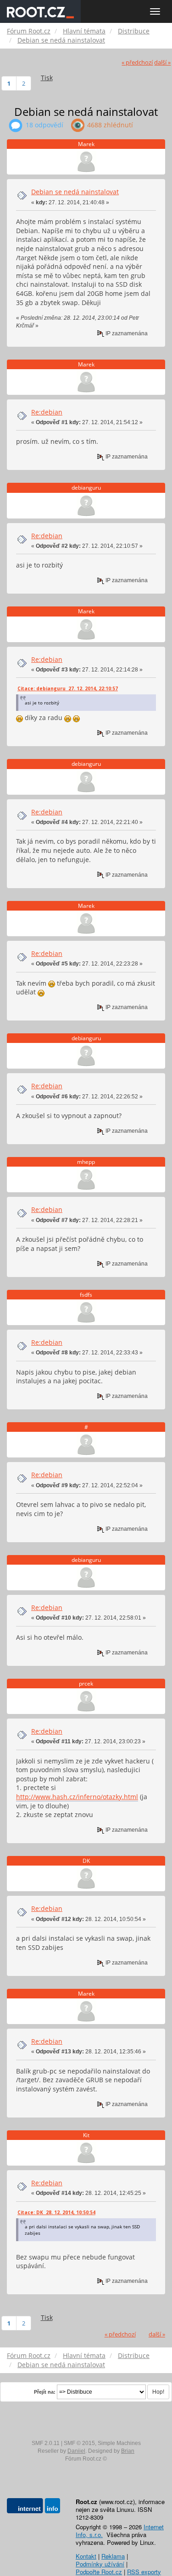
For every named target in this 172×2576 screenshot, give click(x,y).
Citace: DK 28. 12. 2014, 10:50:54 (56, 2212)
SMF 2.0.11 (46, 2443)
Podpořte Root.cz (99, 2572)
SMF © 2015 (79, 2443)
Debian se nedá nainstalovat (75, 192)
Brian (128, 2451)
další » (162, 63)
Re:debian (47, 412)
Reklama (113, 2556)
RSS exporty (144, 2572)
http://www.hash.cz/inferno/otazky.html (77, 1797)
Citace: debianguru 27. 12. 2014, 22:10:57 (68, 688)
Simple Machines (119, 2443)
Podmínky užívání (100, 2564)
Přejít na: (45, 2392)
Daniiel (76, 2451)
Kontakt (86, 2556)
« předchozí (137, 63)
